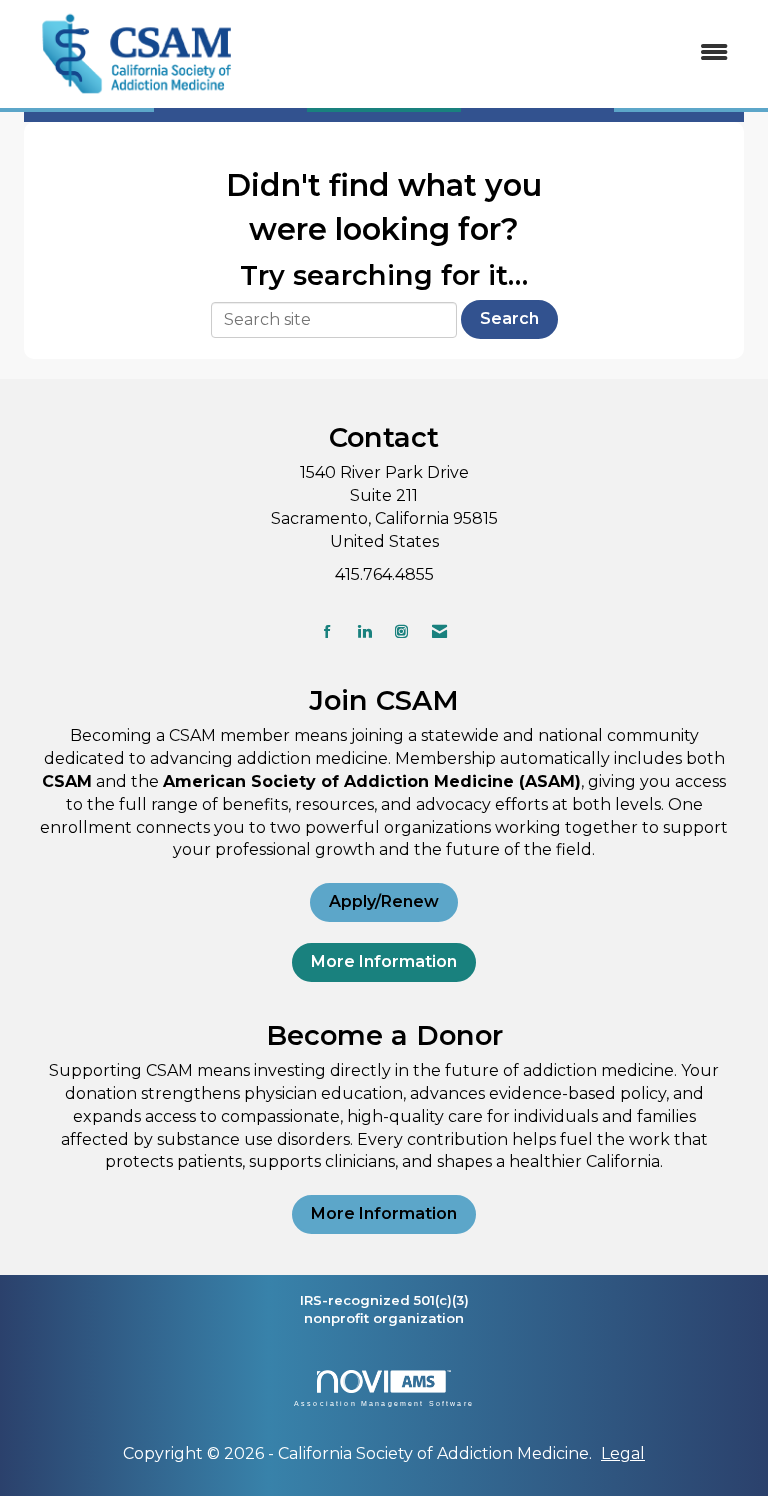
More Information (384, 961)
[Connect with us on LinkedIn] (364, 631)
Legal (623, 1453)
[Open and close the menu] (503, 53)
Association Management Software (384, 1403)
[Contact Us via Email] (439, 631)
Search (509, 318)
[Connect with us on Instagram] (401, 631)
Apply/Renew (384, 901)
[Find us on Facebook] (327, 631)
